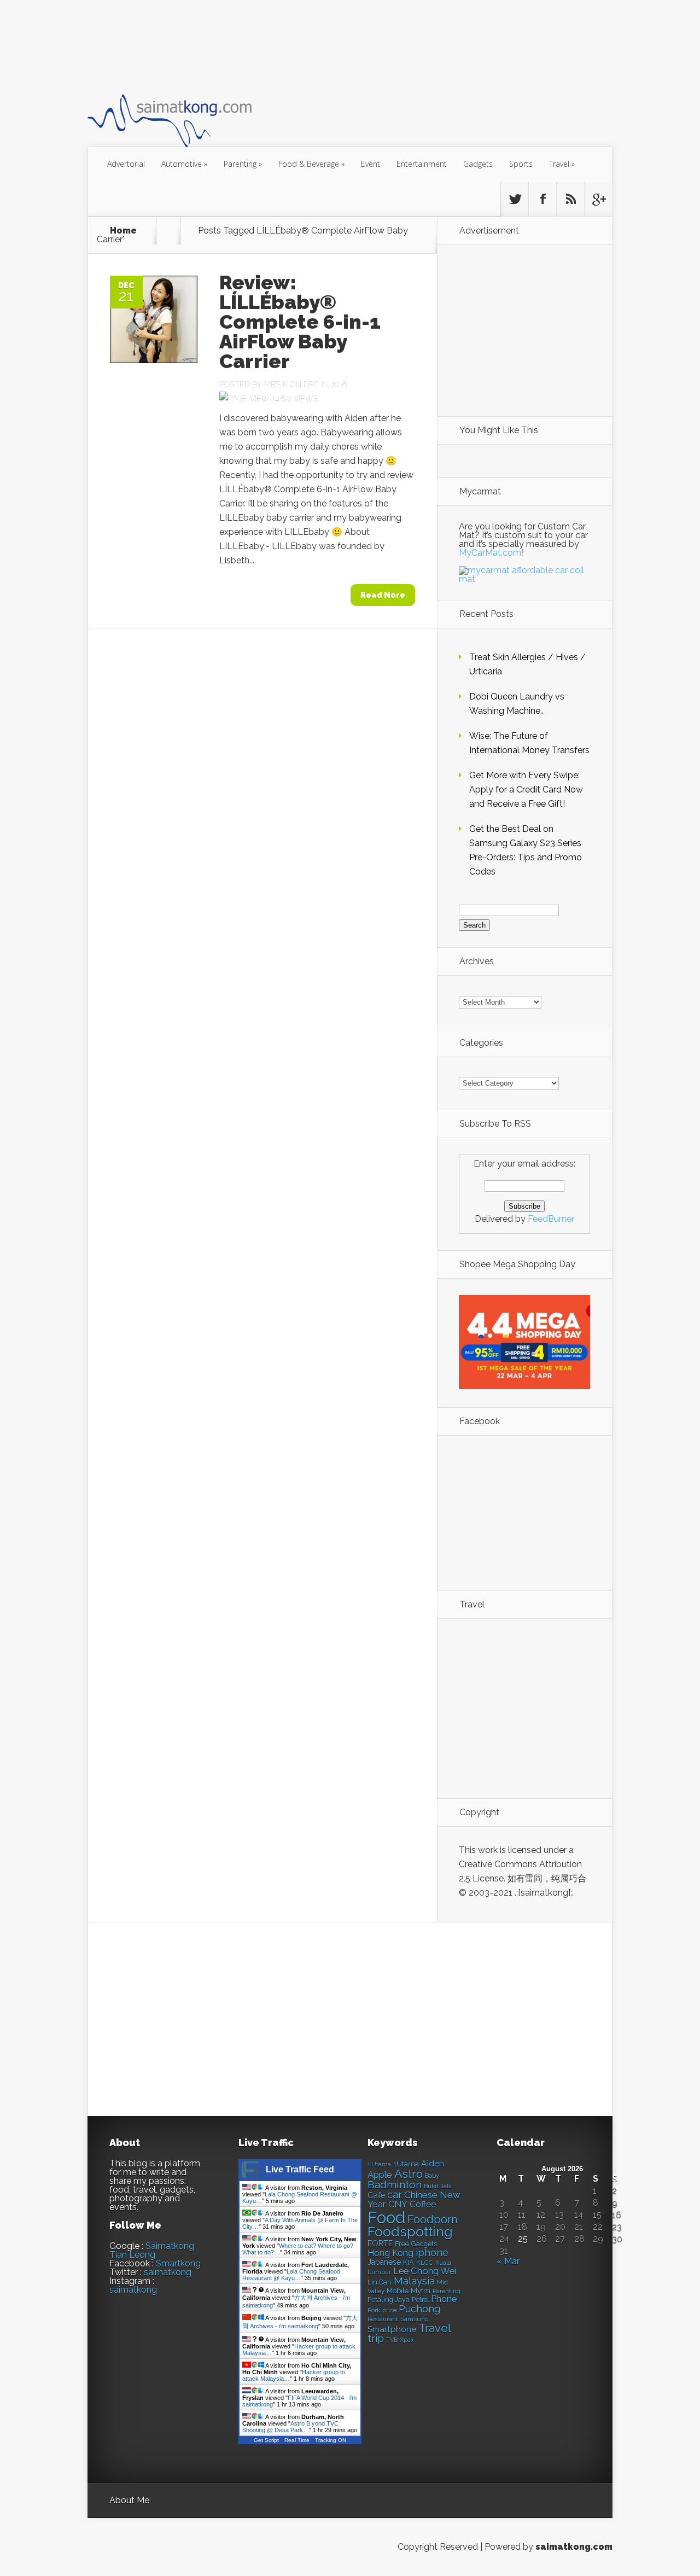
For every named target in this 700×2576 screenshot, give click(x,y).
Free (402, 2244)
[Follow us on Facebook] (542, 199)
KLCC (425, 2263)
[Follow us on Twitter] (515, 199)
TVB (392, 2340)
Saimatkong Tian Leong (152, 2250)
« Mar (508, 2261)
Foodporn (433, 2219)
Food (386, 2217)
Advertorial (126, 164)
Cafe (376, 2195)
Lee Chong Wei (425, 2271)
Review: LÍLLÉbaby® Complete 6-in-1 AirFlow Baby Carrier (300, 322)
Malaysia (414, 2281)
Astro (409, 2174)
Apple (380, 2175)
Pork (374, 2310)
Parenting (243, 164)
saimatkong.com (574, 2547)
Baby (432, 2176)
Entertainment (422, 164)
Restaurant (383, 2319)
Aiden (433, 2163)
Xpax (407, 2340)
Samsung (415, 2319)
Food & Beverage (311, 164)
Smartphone (392, 2329)
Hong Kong (390, 2253)
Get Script (266, 2440)
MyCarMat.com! (491, 553)
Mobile (398, 2291)
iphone (432, 2252)
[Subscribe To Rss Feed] (570, 199)
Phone (444, 2299)
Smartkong (178, 2263)
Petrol (420, 2300)
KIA (409, 2262)
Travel (562, 164)
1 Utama (379, 2164)
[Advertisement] (287, 46)
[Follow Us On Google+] (598, 199)
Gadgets (478, 164)
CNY (398, 2204)
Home (123, 231)
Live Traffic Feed (300, 2169)
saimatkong (168, 2272)
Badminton (395, 2184)
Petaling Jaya (389, 2300)
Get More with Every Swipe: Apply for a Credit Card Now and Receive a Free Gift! (526, 789)
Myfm (421, 2291)
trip (376, 2338)
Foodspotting (410, 2232)
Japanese (384, 2262)
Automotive (184, 164)
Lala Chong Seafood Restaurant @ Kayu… (291, 2275)
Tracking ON (331, 2440)
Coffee (423, 2204)
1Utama (406, 2164)
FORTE (380, 2243)
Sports (521, 164)
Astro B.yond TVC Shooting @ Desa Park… (290, 2427)
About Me (129, 2500)
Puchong (419, 2309)
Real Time (297, 2440)
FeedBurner (551, 1219)
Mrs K (276, 384)
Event (371, 164)
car (395, 2195)
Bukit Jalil (438, 2186)
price (389, 2310)
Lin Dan (380, 2282)
